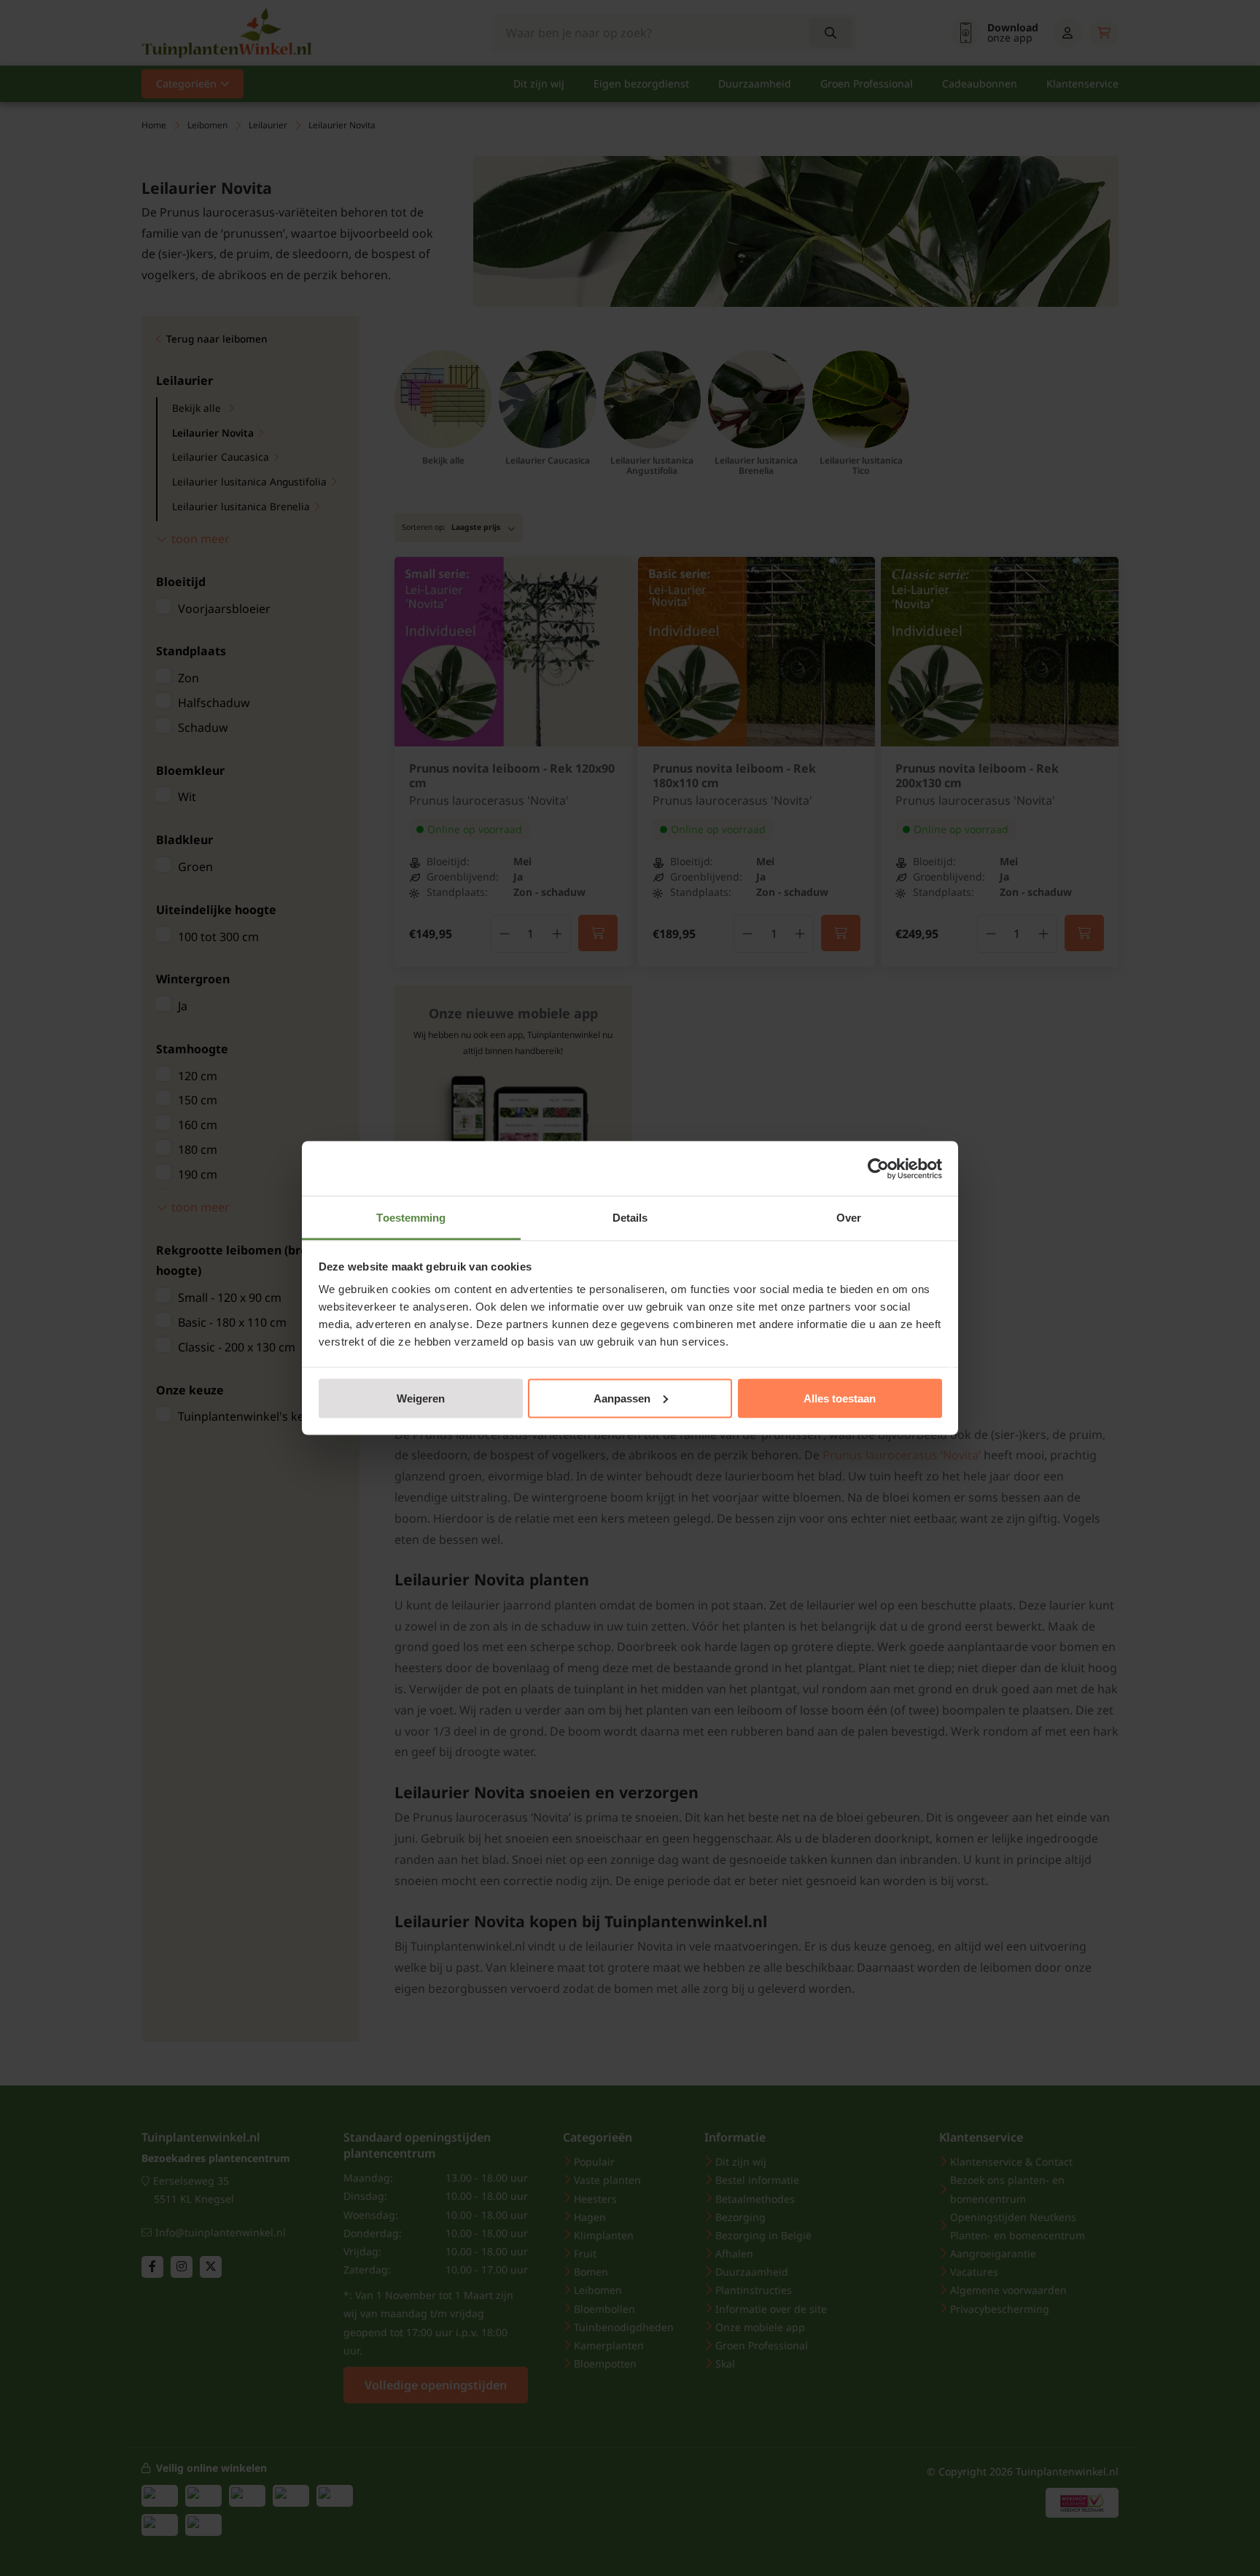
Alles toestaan (840, 1398)
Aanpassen (622, 1398)
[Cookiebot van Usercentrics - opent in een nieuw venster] (878, 1168)
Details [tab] (630, 1218)
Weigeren (421, 1398)
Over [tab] (849, 1218)
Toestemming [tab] (411, 1218)
